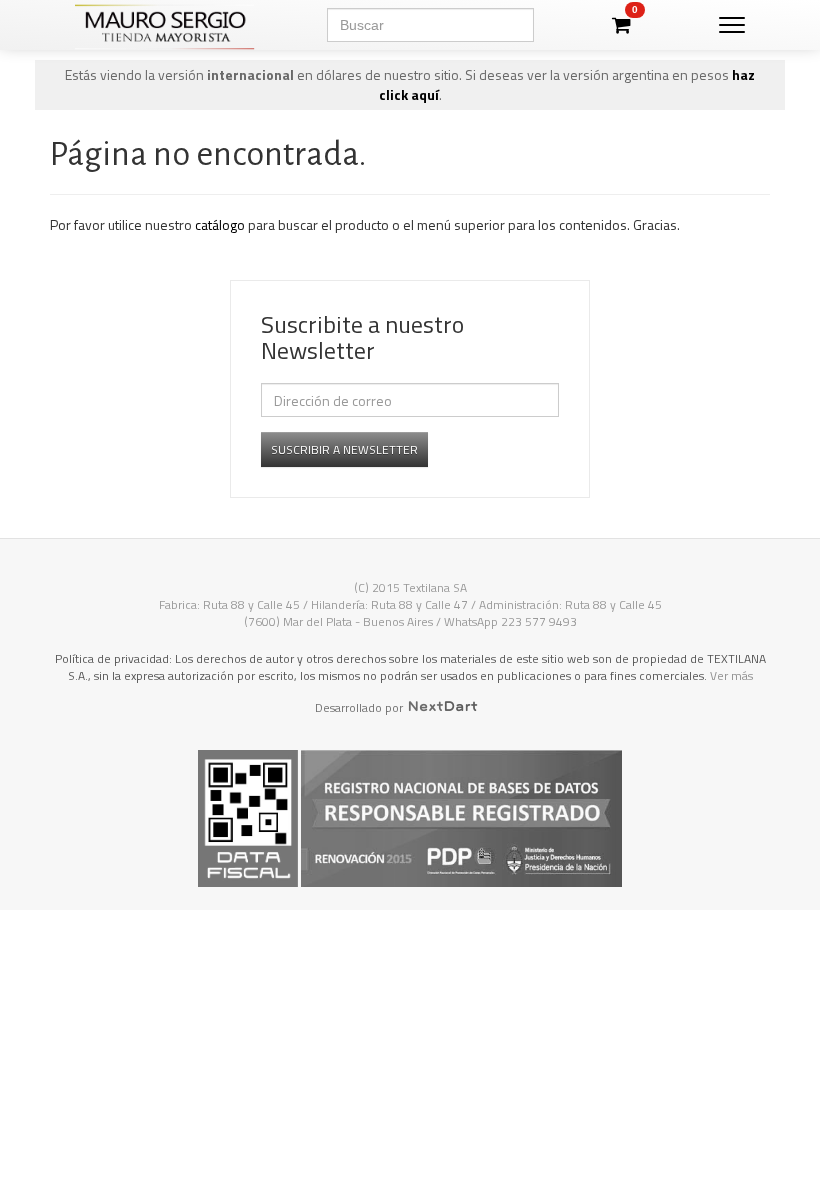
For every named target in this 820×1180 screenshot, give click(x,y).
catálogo (220, 224)
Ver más (731, 675)
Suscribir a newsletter (344, 449)
